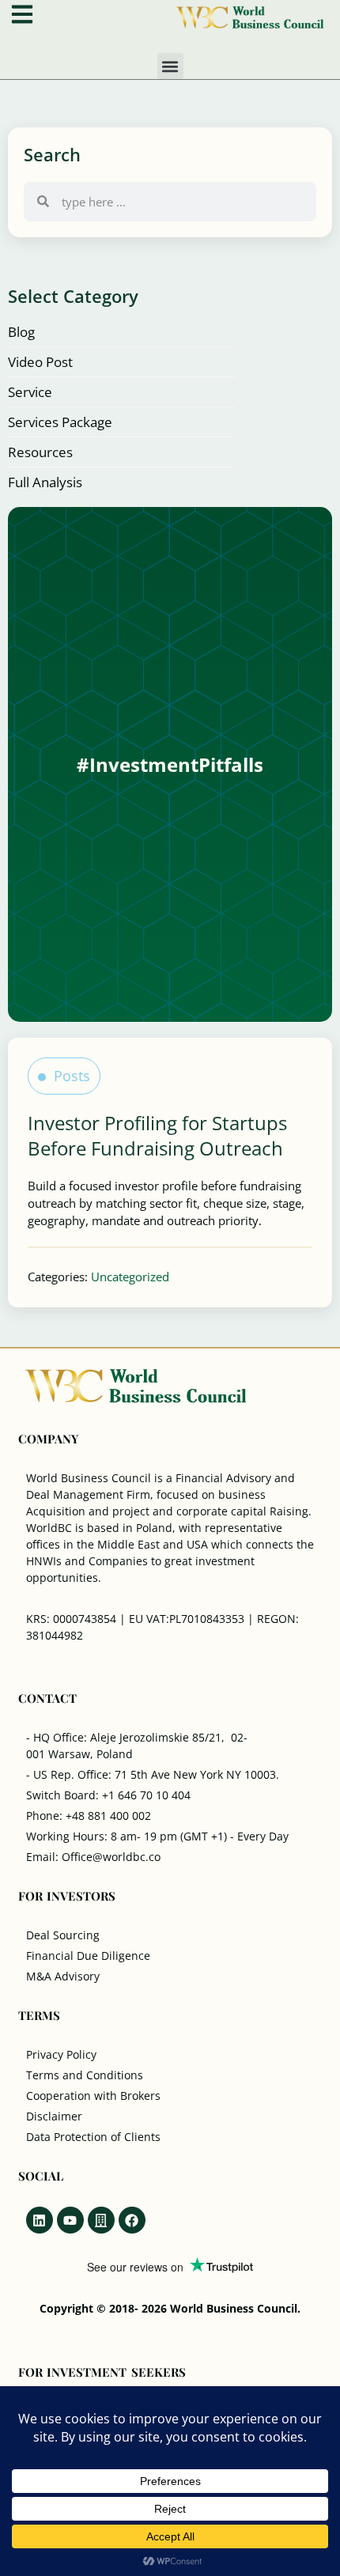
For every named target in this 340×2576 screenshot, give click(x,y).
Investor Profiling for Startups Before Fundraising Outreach (157, 1135)
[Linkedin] (40, 2220)
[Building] (101, 2220)
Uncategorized (130, 1277)
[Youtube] (70, 2220)
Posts (72, 1076)
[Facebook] (132, 2220)
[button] (170, 66)
